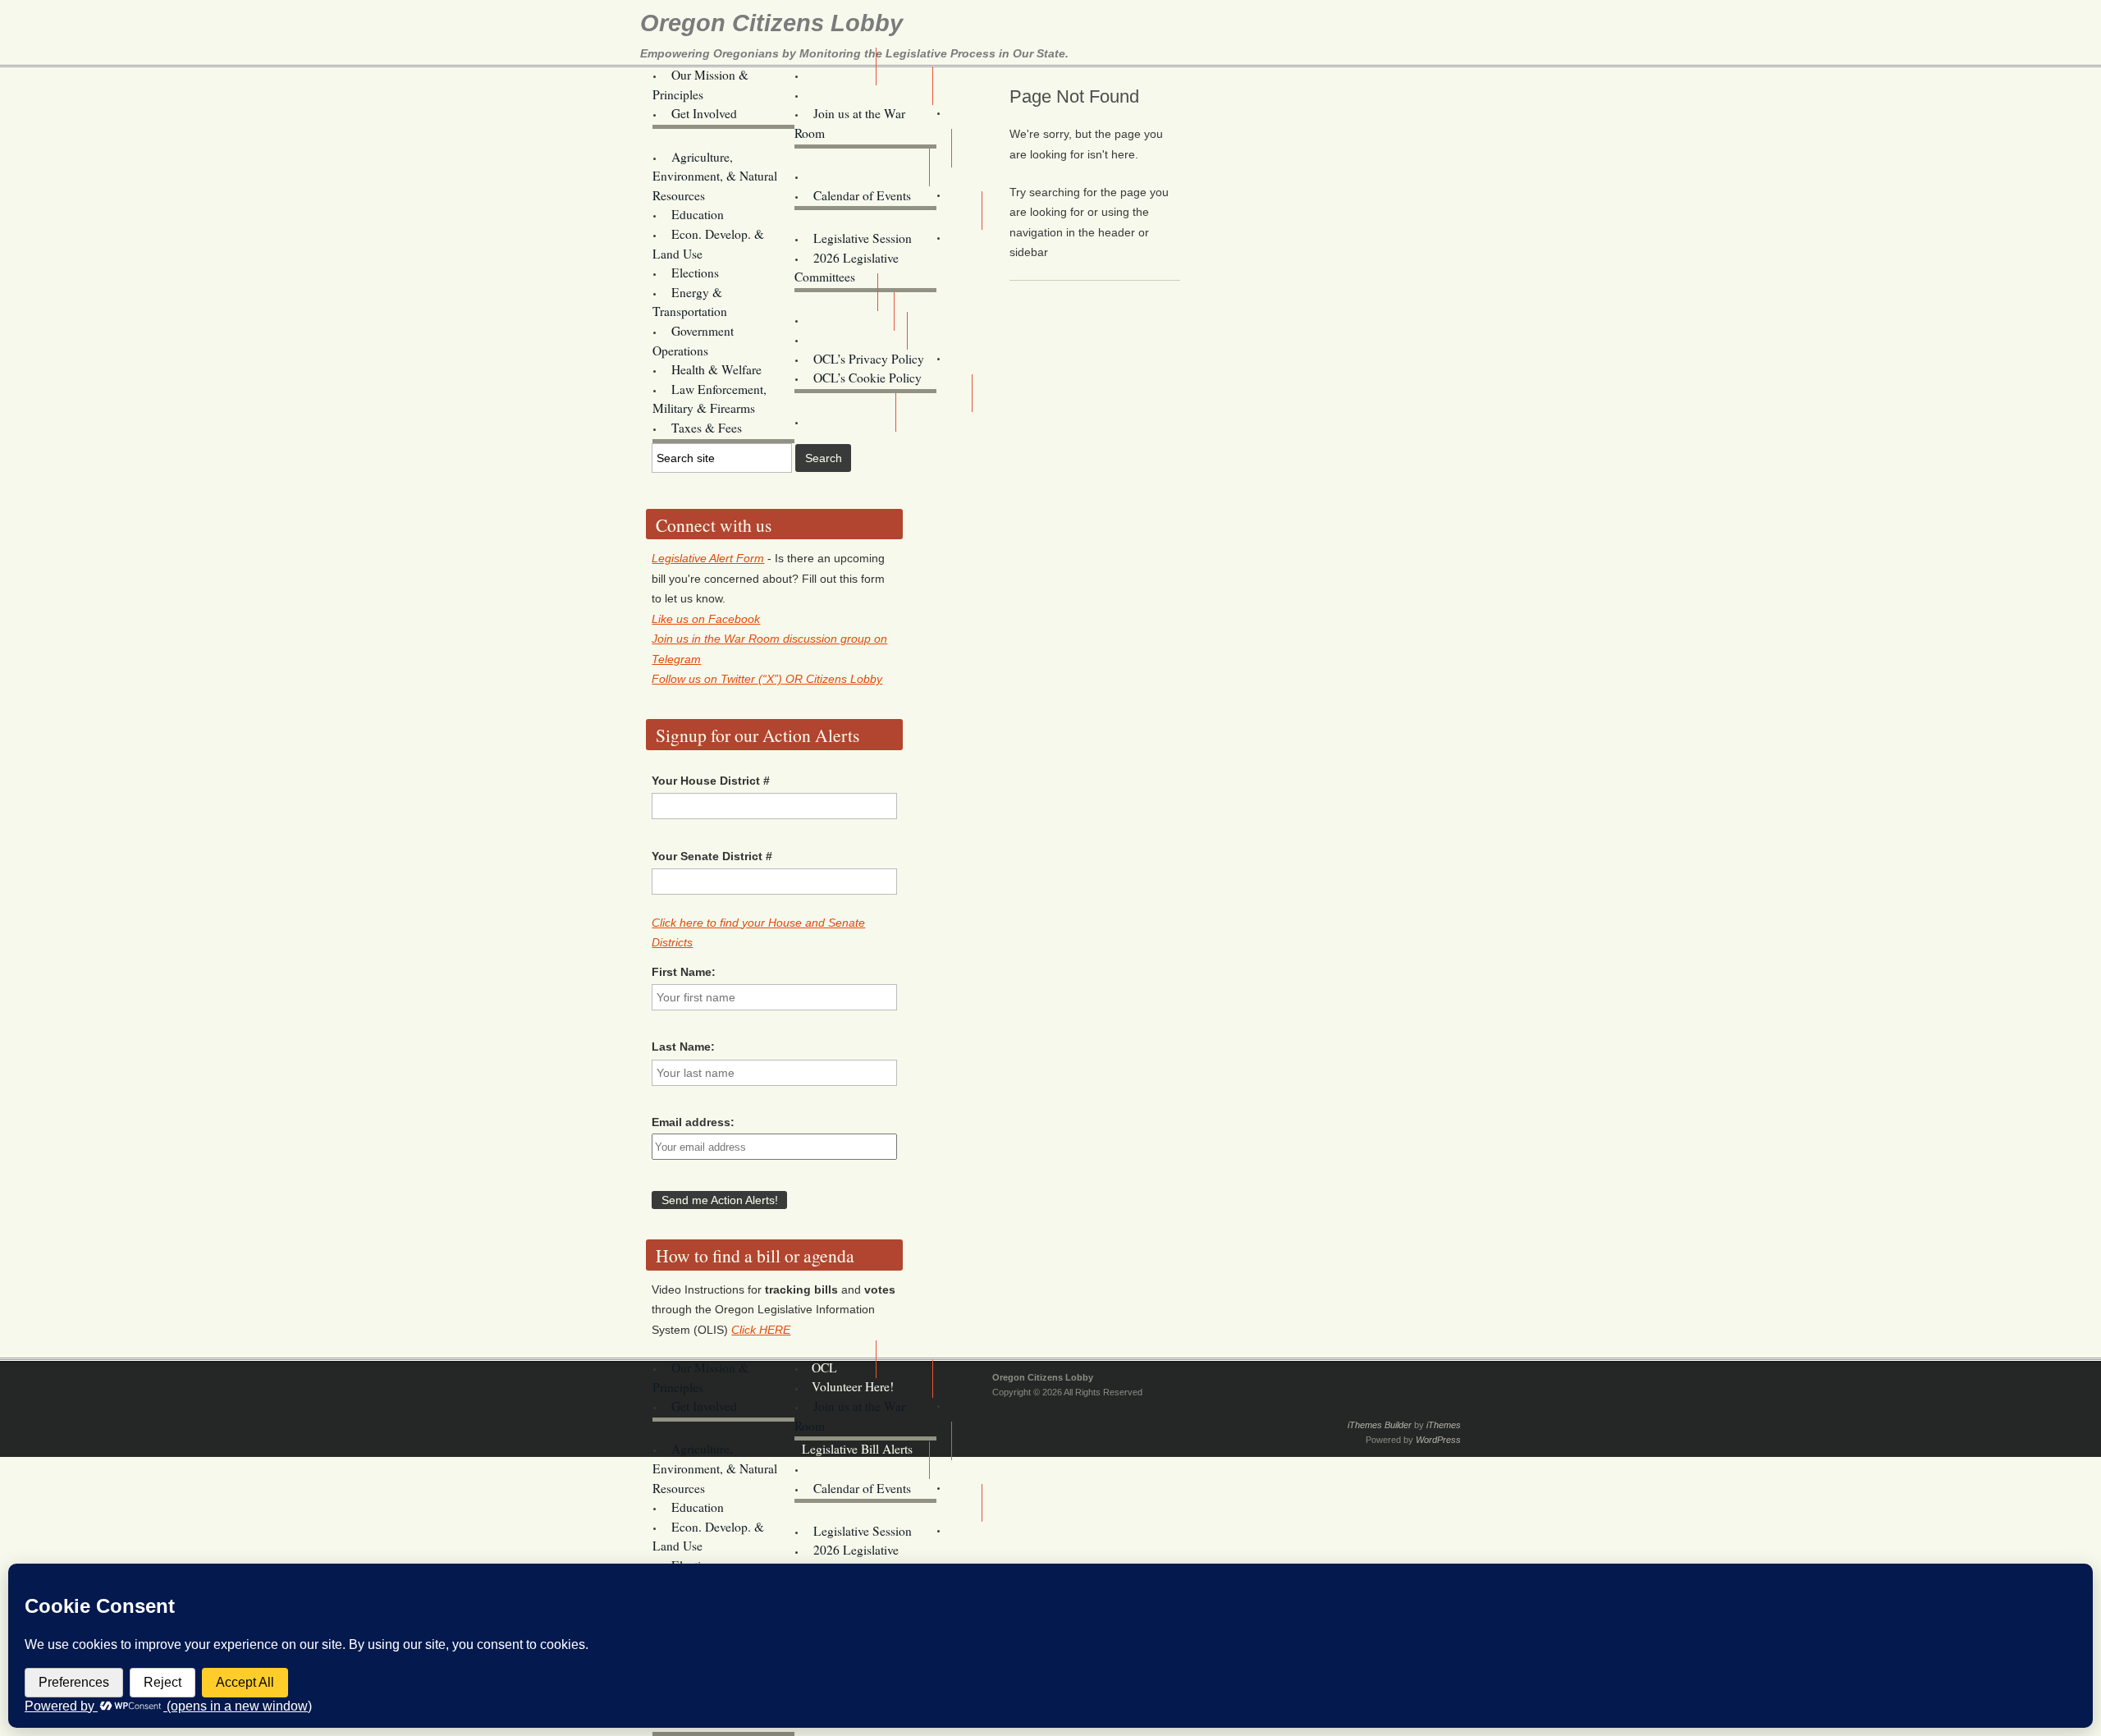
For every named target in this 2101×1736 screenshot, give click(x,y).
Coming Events (851, 176)
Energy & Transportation (690, 302)
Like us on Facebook (706, 619)
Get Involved (704, 113)
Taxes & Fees (707, 428)
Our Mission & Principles (700, 85)
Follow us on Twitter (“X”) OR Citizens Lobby (767, 679)
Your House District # (711, 781)
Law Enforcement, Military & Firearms (709, 399)
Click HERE (761, 1330)
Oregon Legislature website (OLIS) (888, 389)
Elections (695, 273)
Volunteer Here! (853, 94)
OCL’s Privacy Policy (869, 359)
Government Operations (693, 341)
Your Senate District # (712, 856)
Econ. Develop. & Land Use (708, 244)
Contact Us (840, 339)
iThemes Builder (1380, 1425)
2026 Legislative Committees (847, 268)
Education (698, 214)
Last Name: (683, 1047)
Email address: (693, 1122)
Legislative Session (863, 238)
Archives (834, 421)
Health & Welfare (716, 369)
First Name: (684, 972)
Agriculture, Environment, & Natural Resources (715, 176)
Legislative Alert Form (708, 558)
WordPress (1438, 1440)
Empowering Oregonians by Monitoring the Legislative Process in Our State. (854, 53)
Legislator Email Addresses (872, 218)
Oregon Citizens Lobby (771, 23)
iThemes (1444, 1425)
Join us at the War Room (850, 123)
